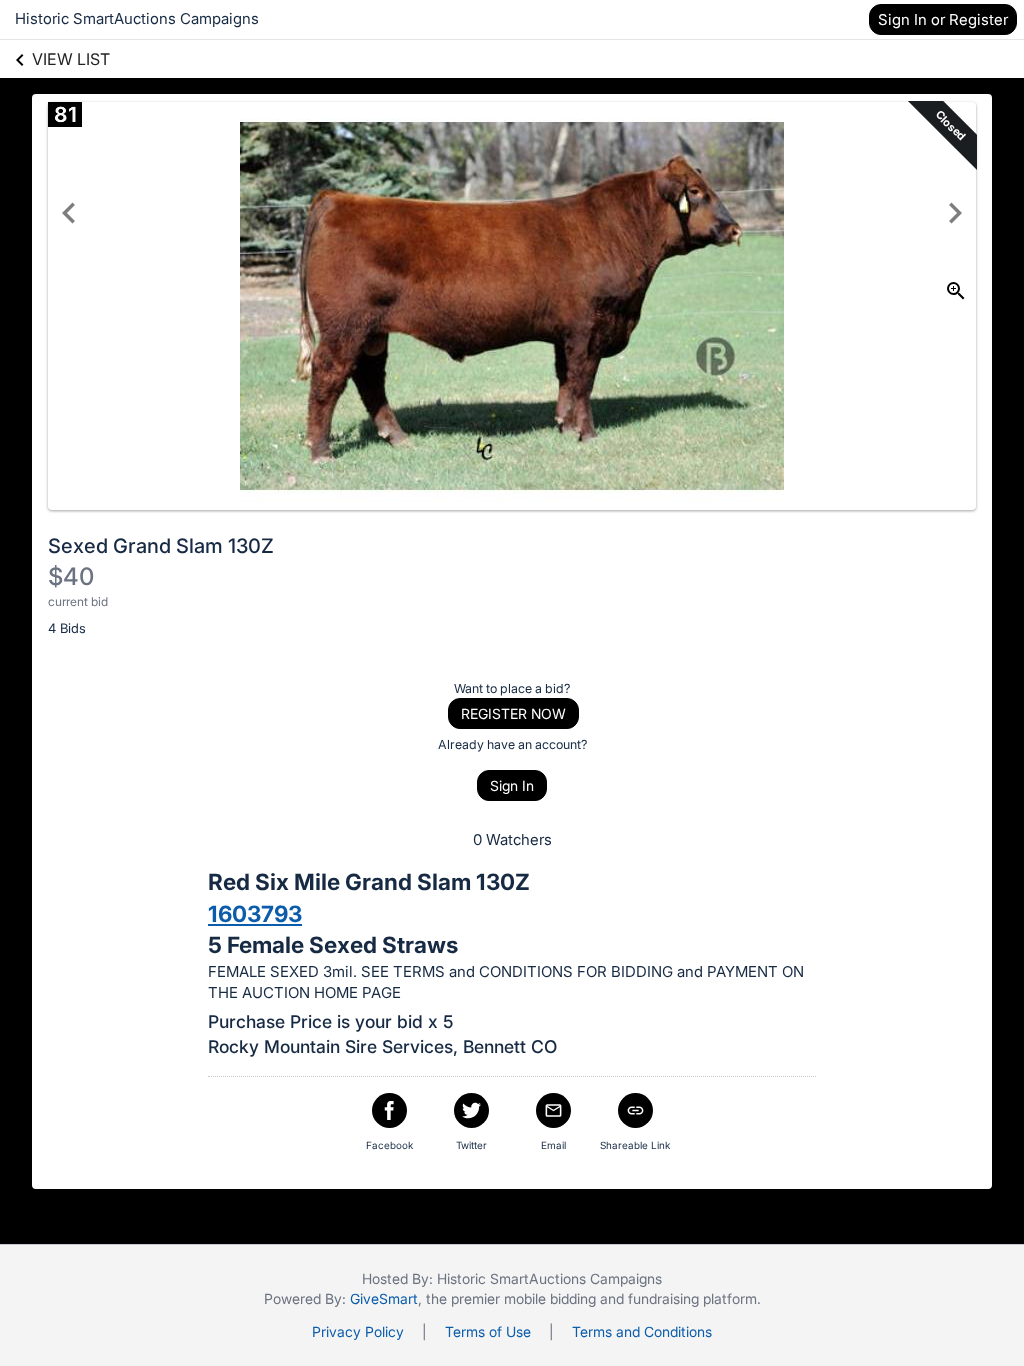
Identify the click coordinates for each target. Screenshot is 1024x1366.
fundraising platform (692, 1298)
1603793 (255, 913)
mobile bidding (550, 1298)
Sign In (512, 785)
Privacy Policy (358, 1331)
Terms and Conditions (642, 1331)
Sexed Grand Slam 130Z (161, 546)
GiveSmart (384, 1298)
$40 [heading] (71, 576)
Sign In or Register (943, 19)
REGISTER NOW (513, 713)
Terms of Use (488, 1331)
